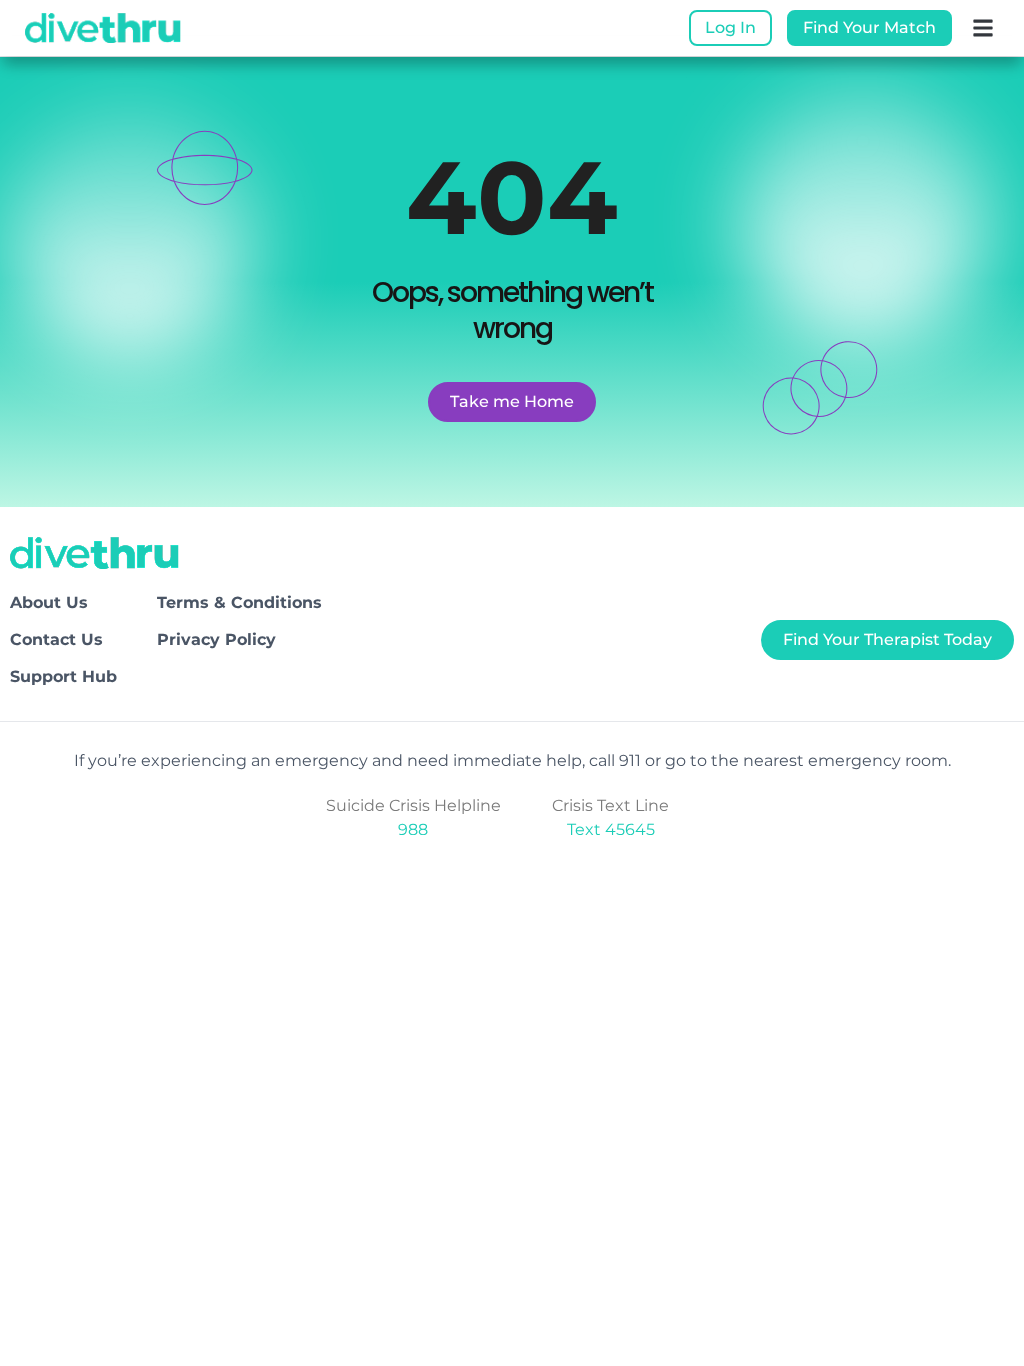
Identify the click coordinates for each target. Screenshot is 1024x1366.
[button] (983, 28)
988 (413, 829)
